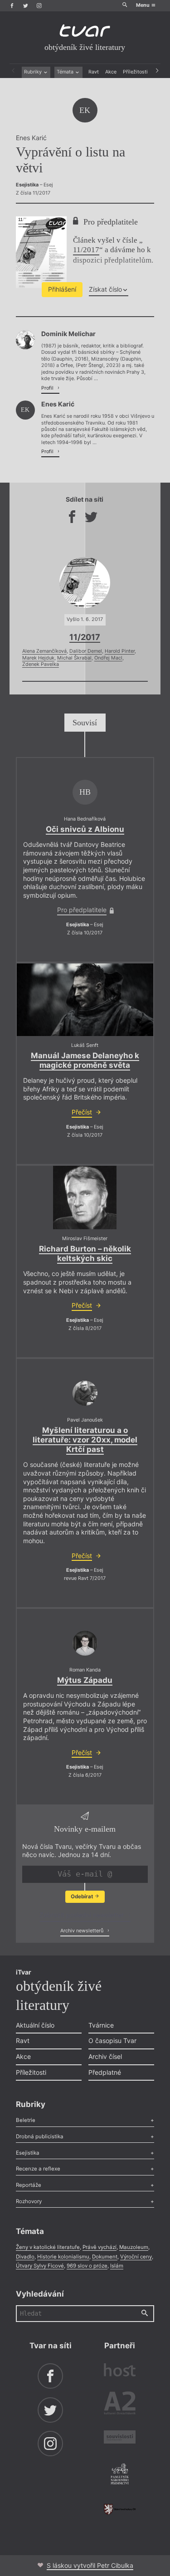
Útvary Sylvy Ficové (40, 2266)
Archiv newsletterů (83, 1931)
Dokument (105, 2257)
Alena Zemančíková (44, 651)
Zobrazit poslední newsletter (83, 1915)
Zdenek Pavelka (41, 664)
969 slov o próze (87, 2266)
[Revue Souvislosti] (120, 2438)
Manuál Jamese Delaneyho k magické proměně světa (85, 1060)
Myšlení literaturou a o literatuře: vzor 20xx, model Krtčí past (85, 1440)
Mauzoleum (134, 2247)
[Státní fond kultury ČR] (120, 2509)
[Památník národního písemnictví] (120, 2475)
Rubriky (34, 72)
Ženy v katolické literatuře (48, 2247)
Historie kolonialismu (63, 2257)
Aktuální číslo (35, 2025)
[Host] (120, 2371)
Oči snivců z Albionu (85, 829)
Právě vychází (100, 2247)
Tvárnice (101, 2025)
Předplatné (105, 2072)
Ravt (94, 72)
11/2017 (86, 250)
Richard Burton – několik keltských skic (85, 1254)
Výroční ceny (136, 2257)
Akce (111, 72)
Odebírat (83, 1897)
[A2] (120, 2405)
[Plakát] (85, 1198)
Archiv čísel (105, 2056)
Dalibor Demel (86, 651)
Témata (66, 72)
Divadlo (25, 2257)
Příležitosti (135, 72)
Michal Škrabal (74, 658)
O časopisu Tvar (112, 2041)
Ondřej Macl (108, 658)
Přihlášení (62, 289)
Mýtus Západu (85, 1680)
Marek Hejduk (38, 658)
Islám (117, 2266)
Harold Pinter (120, 651)
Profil (48, 388)
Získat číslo (105, 289)
